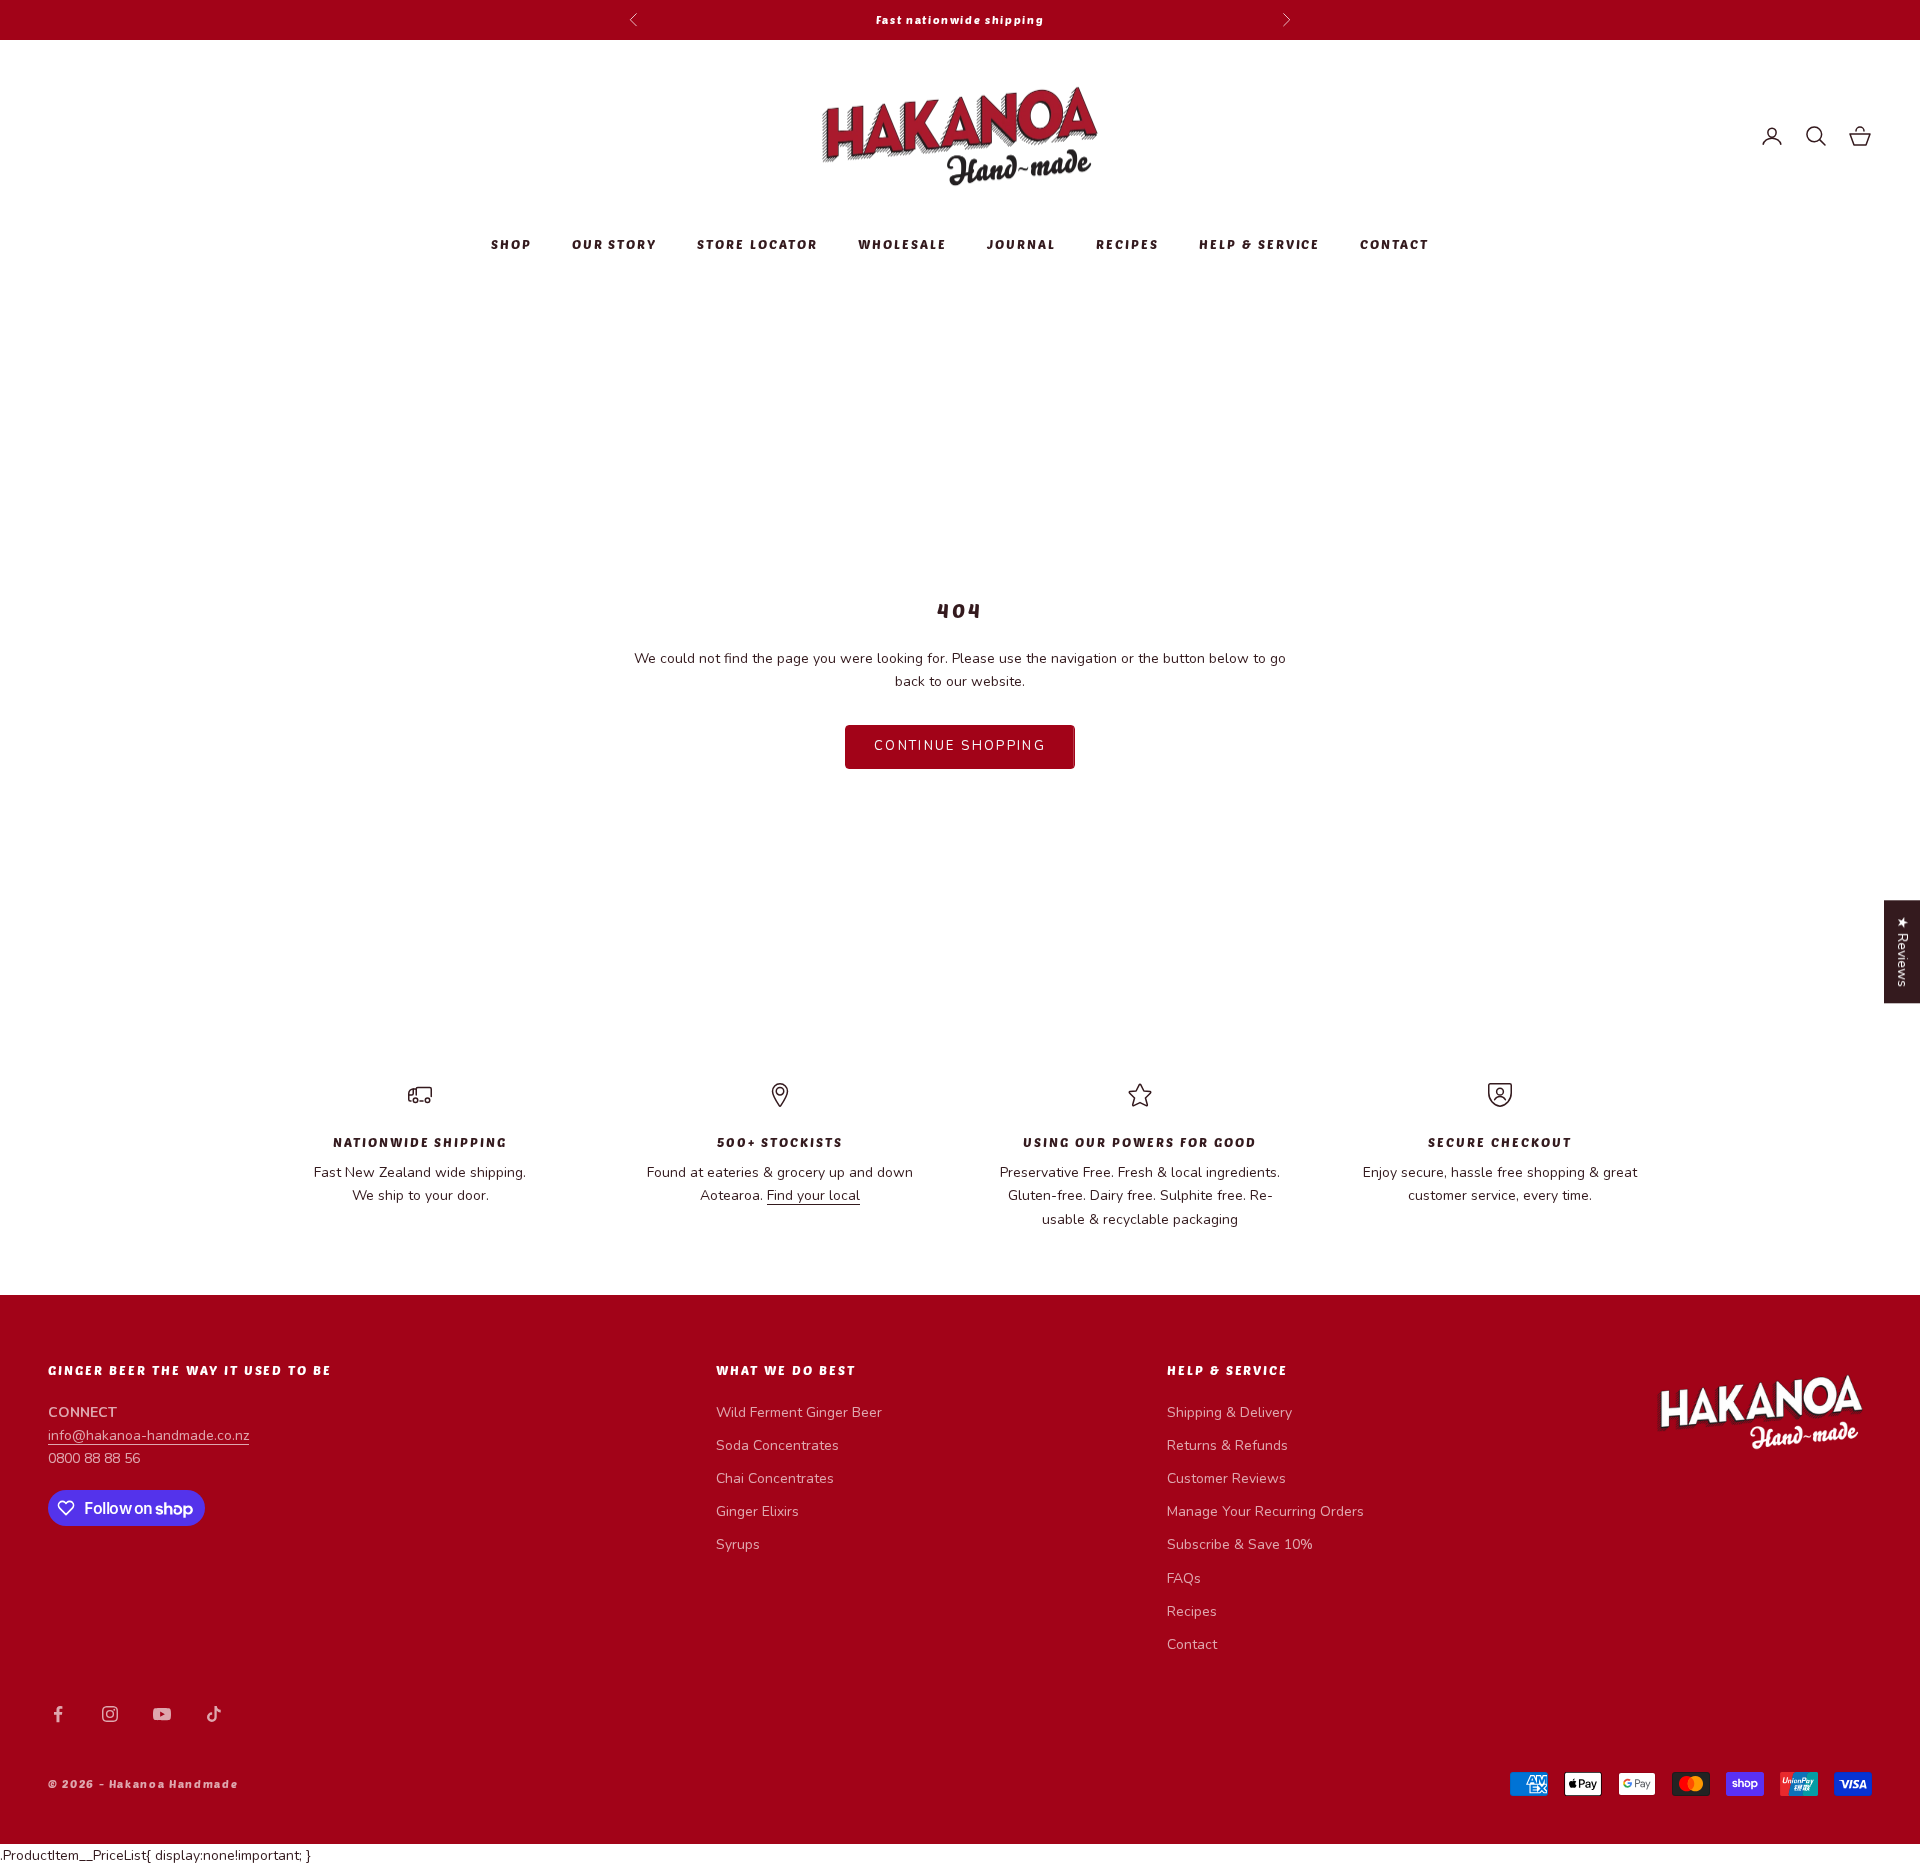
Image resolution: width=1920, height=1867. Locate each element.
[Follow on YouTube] (162, 1714)
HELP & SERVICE (1260, 244)
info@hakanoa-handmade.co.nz (148, 1435)
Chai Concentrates (775, 1478)
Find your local (813, 1195)
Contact (1192, 1644)
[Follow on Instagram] (110, 1714)
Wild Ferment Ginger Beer (799, 1412)
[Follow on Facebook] (58, 1714)
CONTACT (1394, 244)
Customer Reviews (1226, 1478)
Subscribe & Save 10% (1240, 1544)
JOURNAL (1021, 244)
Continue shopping (960, 746)
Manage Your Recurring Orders (1265, 1511)
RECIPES (1127, 244)
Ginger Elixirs (757, 1511)
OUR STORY (615, 244)
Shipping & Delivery (1229, 1412)
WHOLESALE (902, 244)
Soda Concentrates (777, 1445)
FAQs (1184, 1578)
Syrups (738, 1544)
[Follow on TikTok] (214, 1714)
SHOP (511, 244)
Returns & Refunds (1227, 1445)
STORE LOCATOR (757, 244)
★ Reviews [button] (1902, 951)
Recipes (1192, 1611)
